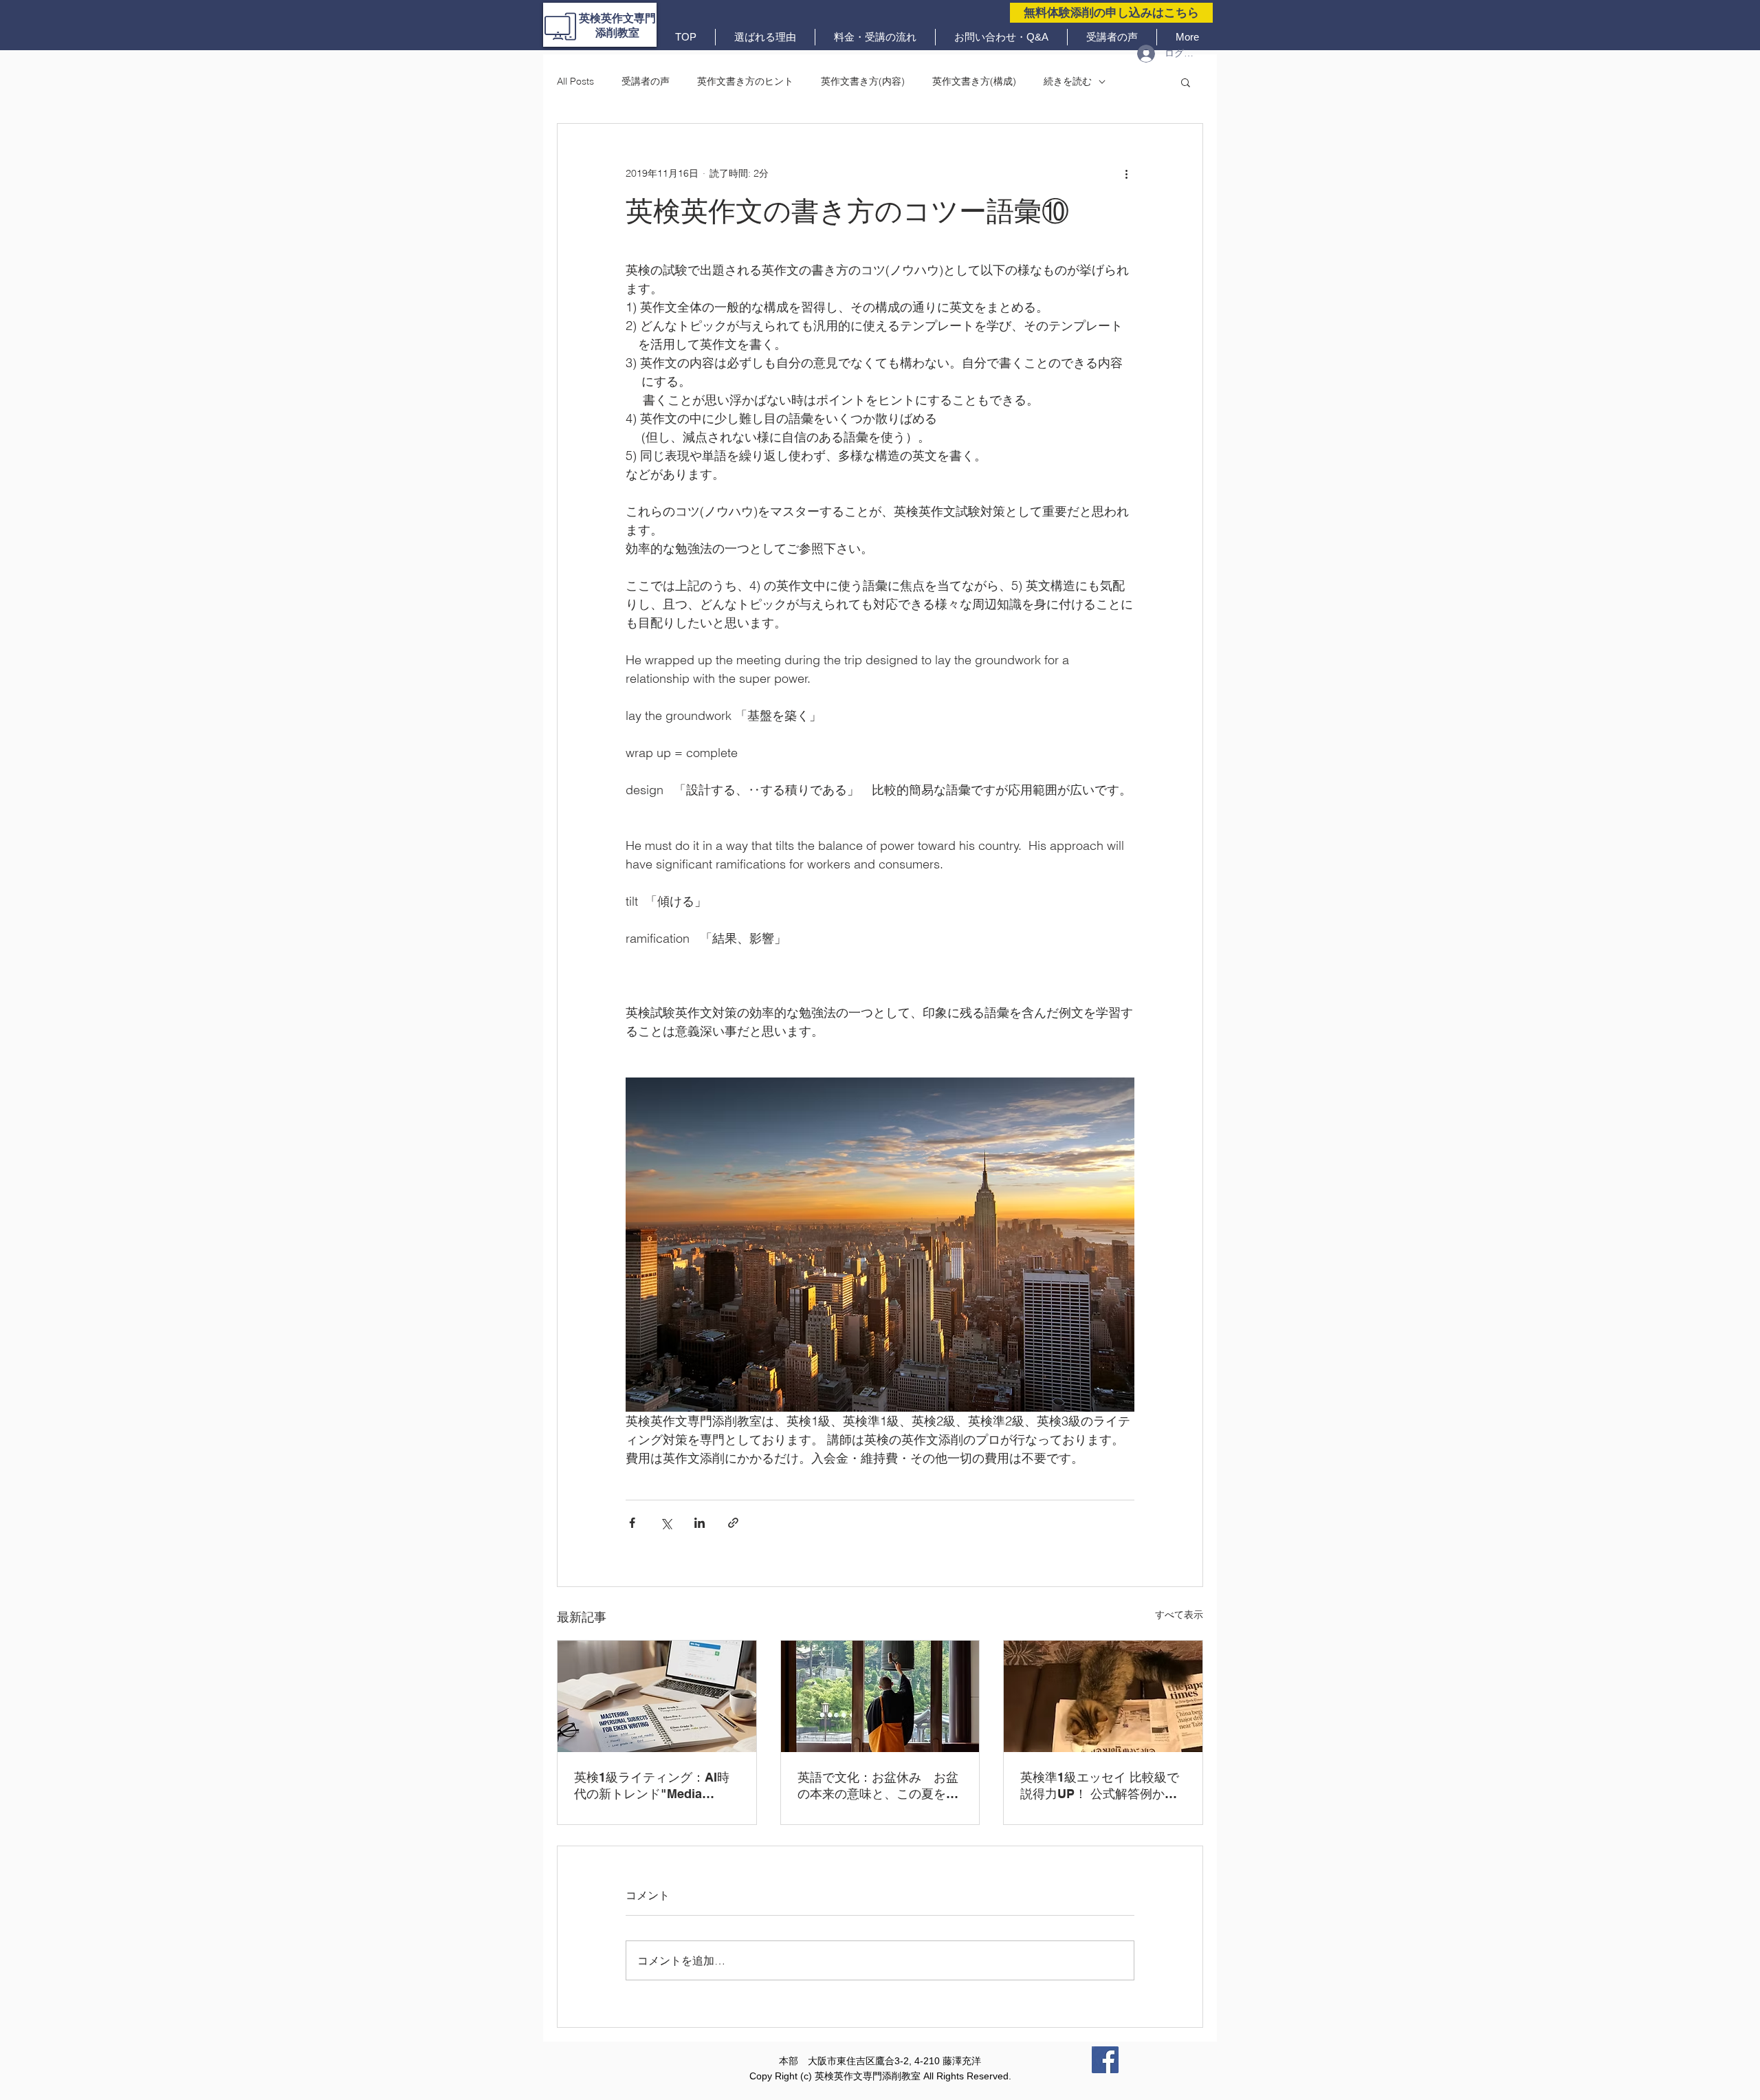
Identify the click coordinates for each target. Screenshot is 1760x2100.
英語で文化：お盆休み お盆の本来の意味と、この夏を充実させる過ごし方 (878, 1786)
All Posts (575, 81)
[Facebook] (1105, 2060)
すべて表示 (1179, 1615)
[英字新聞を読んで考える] (1103, 1696)
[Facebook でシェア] (632, 1523)
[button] (1186, 82)
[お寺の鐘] (880, 1696)
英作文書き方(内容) (863, 81)
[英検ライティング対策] (657, 1696)
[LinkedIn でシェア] (700, 1523)
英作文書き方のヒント (745, 81)
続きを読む (1068, 81)
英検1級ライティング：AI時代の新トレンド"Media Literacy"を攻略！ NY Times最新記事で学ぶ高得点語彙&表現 (655, 1786)
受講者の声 (646, 81)
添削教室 (617, 33)
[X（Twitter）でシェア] (666, 1523)
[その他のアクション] (1126, 173)
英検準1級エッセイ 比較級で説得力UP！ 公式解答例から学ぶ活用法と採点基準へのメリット (1101, 1786)
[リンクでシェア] (733, 1523)
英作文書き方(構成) (974, 81)
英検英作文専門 (617, 18)
